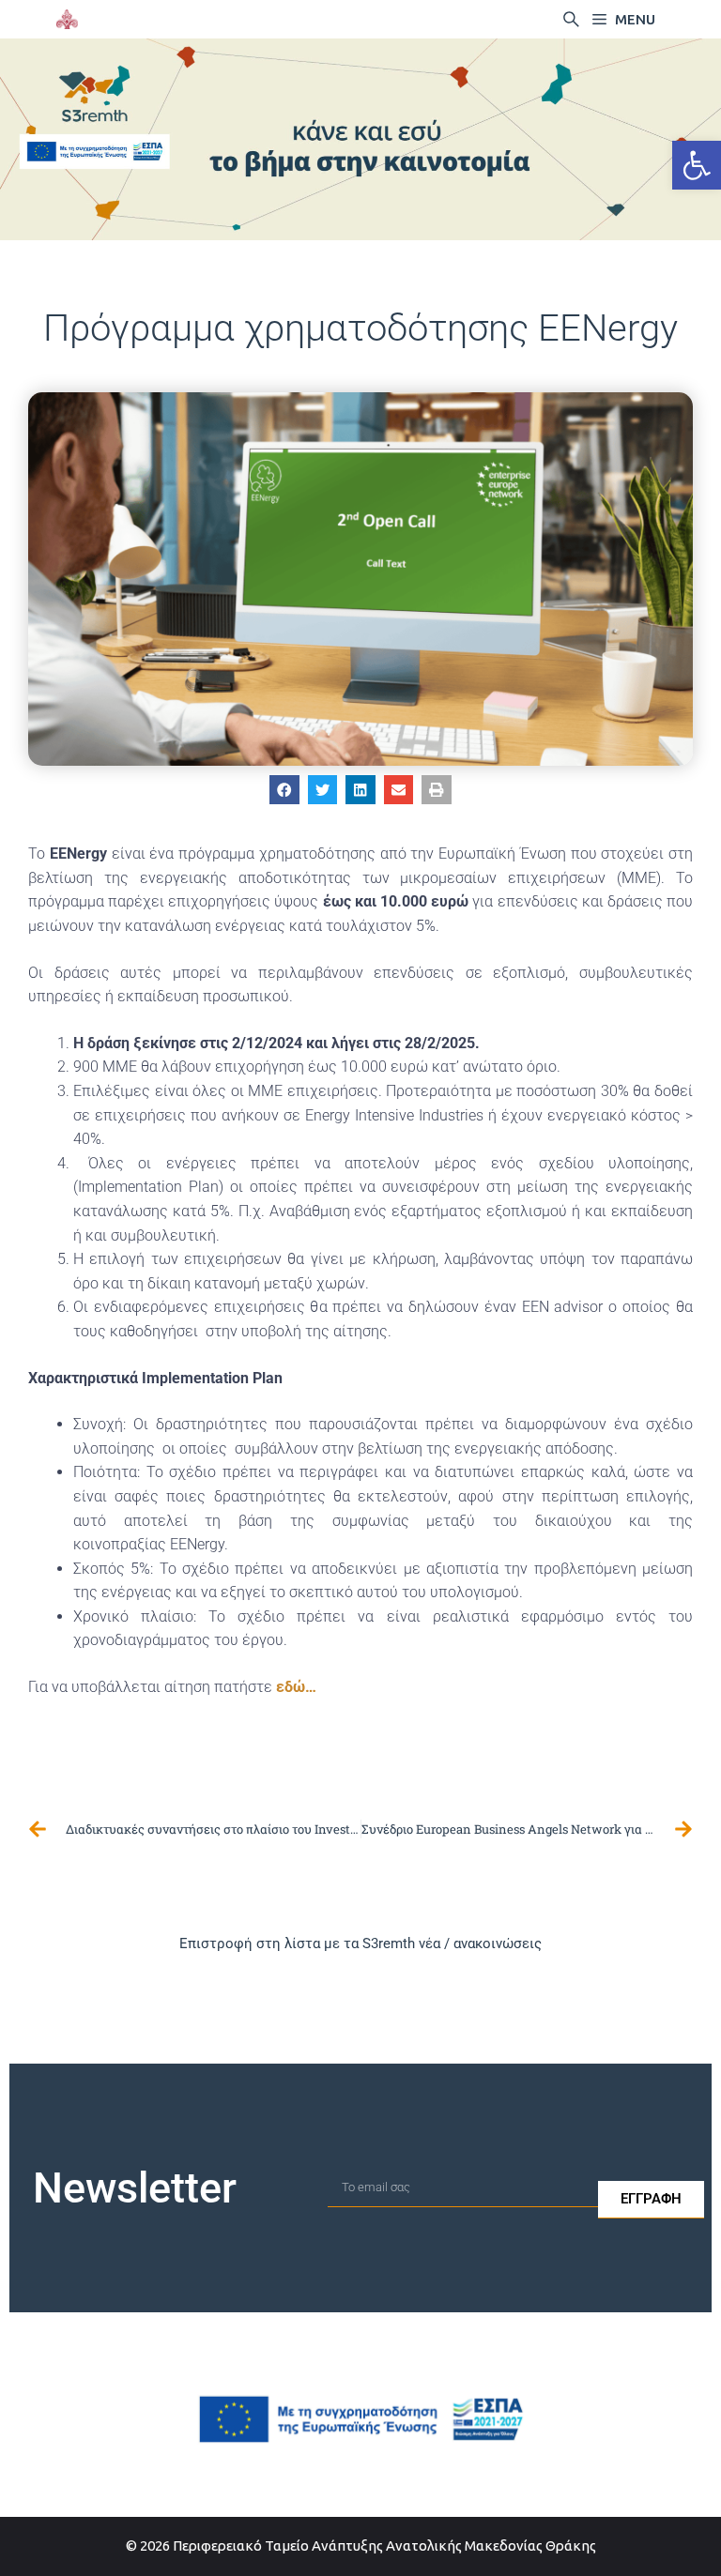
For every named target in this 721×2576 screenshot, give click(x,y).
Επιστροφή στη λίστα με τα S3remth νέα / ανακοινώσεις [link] (360, 1943)
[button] (284, 790)
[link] (697, 165)
